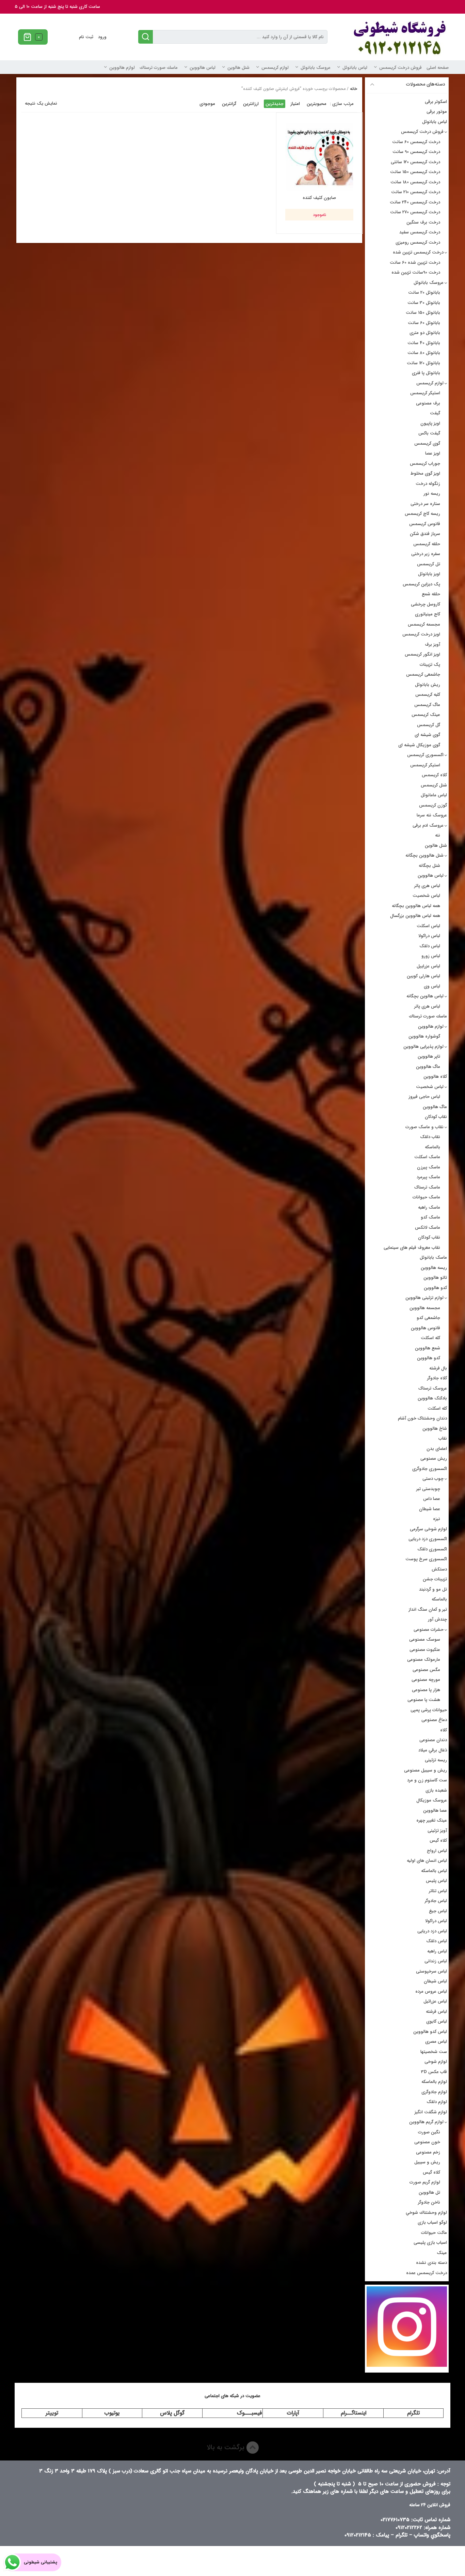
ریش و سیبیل (427, 2162)
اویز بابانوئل (429, 574)
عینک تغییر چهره (432, 1820)
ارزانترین (251, 104)
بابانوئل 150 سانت (423, 313)
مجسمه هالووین (425, 1308)
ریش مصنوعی (434, 1459)
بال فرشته (438, 1368)
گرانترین (229, 104)
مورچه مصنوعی (426, 1680)
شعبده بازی (436, 1790)
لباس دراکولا (429, 936)
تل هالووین (429, 2192)
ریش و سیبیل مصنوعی (426, 1770)
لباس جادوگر (436, 1901)
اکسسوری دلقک (432, 1549)
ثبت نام (86, 37)
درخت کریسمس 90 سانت (416, 152)
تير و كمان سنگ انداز (428, 1609)
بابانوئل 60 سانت (424, 323)
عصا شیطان (430, 1509)
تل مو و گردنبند (433, 1589)
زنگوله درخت (428, 484)
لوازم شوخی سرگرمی (428, 1529)
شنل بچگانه (429, 866)
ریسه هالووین (434, 1268)
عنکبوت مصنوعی (425, 1650)
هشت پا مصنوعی (424, 1700)
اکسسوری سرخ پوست (426, 1559)
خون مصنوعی (427, 2142)
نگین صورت (429, 2132)
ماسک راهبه (429, 1207)
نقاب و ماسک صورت (424, 1127)
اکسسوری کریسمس (425, 755)
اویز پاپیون (430, 423)
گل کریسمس (429, 725)
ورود (102, 37)
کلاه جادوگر (437, 1378)
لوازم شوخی (436, 2062)
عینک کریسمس (426, 715)
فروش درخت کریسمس (400, 68)
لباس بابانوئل (355, 68)
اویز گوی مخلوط (425, 473)
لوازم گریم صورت (425, 2182)
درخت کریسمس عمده (427, 2273)
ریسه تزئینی (436, 1760)
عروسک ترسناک (433, 1388)
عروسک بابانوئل (316, 68)
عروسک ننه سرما (432, 815)
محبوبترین (317, 104)
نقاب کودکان (436, 1117)
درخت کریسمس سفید (420, 232)
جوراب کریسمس (425, 464)
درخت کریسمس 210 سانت (416, 192)
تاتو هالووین (435, 1278)
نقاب (443, 1438)
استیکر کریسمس (425, 393)
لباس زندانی (436, 1961)
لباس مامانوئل (434, 795)
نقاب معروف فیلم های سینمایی (412, 1248)
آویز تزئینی (437, 1831)
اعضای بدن (437, 1449)
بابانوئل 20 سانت (424, 293)
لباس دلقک (430, 946)
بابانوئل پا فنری (426, 373)
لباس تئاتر (438, 1891)
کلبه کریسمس (428, 695)
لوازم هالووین (122, 68)
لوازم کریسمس (275, 68)
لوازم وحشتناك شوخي (426, 2213)
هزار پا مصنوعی (426, 1690)
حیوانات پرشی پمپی (429, 1710)
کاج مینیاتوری (428, 614)
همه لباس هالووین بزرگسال (415, 916)
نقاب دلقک (430, 1137)
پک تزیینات (430, 665)
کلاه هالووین (435, 1077)
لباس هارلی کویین (423, 976)
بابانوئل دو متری (425, 333)
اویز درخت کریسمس (421, 634)
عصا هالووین (435, 1811)
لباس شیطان (435, 1981)
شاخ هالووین (435, 1429)
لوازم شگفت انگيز (431, 2112)
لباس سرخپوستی (431, 1971)
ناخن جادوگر (429, 2202)
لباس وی (432, 986)
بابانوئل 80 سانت (424, 353)
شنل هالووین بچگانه (424, 855)
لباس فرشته (436, 2012)
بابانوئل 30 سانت (424, 303)
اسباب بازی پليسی (430, 2243)
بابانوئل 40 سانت (424, 343)
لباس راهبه (437, 1951)
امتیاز (295, 104)
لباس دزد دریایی (432, 1931)
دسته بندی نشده (431, 2263)
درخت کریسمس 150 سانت (415, 172)
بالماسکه (432, 1147)
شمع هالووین (428, 1348)
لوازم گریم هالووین (426, 2122)
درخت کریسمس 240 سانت (415, 202)
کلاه (444, 1730)
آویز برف (432, 645)
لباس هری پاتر (427, 886)
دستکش (439, 1569)
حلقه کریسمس (427, 544)
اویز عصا (433, 453)
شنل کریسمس (434, 785)
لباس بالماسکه (434, 1871)
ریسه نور (432, 494)
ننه (438, 835)
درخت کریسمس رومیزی (418, 242)
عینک (442, 2253)
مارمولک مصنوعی (424, 1660)
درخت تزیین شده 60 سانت (415, 263)
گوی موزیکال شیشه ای (419, 745)
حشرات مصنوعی (429, 1630)
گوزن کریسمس (433, 805)
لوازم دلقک (437, 2102)
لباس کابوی (437, 2021)
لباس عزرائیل (435, 2001)
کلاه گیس (438, 1841)
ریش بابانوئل (428, 685)
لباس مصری (436, 2042)
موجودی (207, 104)
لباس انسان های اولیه (427, 1861)
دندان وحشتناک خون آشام (422, 1418)
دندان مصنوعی (433, 1740)
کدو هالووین (435, 1288)
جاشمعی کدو (428, 1318)
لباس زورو (431, 956)
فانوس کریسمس (425, 524)
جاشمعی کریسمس (423, 674)
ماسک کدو (430, 1217)
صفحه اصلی (438, 68)
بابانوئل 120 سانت (423, 363)
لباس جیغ (438, 1911)
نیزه (437, 1519)
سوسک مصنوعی (425, 1639)
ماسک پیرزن (429, 1167)
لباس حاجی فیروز (424, 1097)
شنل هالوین (238, 68)
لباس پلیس (436, 1881)
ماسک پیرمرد (428, 1177)
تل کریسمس (429, 564)
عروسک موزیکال (432, 1800)
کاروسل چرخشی (426, 604)
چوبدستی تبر (428, 1489)
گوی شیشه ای (427, 735)
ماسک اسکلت (427, 1157)
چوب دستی (433, 1479)
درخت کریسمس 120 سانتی (415, 162)
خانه (354, 89)
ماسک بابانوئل (433, 1258)
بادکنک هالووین (432, 1398)
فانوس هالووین (426, 1328)
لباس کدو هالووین (430, 2032)
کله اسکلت (430, 1338)
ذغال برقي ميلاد (433, 1750)
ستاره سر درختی (425, 504)
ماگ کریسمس (427, 705)
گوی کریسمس (427, 443)
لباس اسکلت (428, 926)
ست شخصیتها (434, 2052)
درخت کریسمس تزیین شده (418, 252)
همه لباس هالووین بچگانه (416, 906)
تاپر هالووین (429, 1056)
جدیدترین (275, 104)
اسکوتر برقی (436, 102)
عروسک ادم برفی (428, 825)
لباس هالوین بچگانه (425, 996)
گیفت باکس (429, 433)
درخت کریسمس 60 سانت (416, 142)
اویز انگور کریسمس (422, 654)
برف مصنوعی (428, 403)
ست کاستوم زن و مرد (427, 1780)
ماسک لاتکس (428, 1228)
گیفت (435, 413)
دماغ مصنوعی (434, 1720)
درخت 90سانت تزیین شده (416, 272)
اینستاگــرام (354, 2413)
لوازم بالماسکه (434, 2082)
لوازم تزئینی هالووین (424, 1298)
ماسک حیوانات (426, 1197)
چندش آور (437, 1619)
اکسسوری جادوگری (430, 1469)
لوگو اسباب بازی (432, 2222)
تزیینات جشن (435, 1579)
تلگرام (413, 2413)
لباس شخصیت (426, 896)
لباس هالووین (203, 68)
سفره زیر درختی (426, 554)
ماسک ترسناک (427, 1187)
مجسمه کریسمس (424, 624)
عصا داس (432, 1499)
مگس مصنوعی (426, 1670)
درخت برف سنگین (423, 222)
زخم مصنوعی (428, 2152)
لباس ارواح (437, 1851)
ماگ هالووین (428, 1067)
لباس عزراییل (428, 966)
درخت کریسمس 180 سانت (415, 182)
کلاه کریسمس (434, 775)
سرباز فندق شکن (425, 534)
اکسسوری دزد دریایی (428, 1539)
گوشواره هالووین (424, 1036)
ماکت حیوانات (434, 2233)
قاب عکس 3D (434, 2072)
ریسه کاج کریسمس (422, 514)
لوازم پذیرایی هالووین (423, 1047)
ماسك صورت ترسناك (159, 68)
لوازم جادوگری (434, 2092)
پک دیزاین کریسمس (421, 584)
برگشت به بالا (227, 2447)
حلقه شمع (431, 594)
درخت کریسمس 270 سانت (415, 212)
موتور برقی (437, 112)
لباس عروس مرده (431, 1991)
